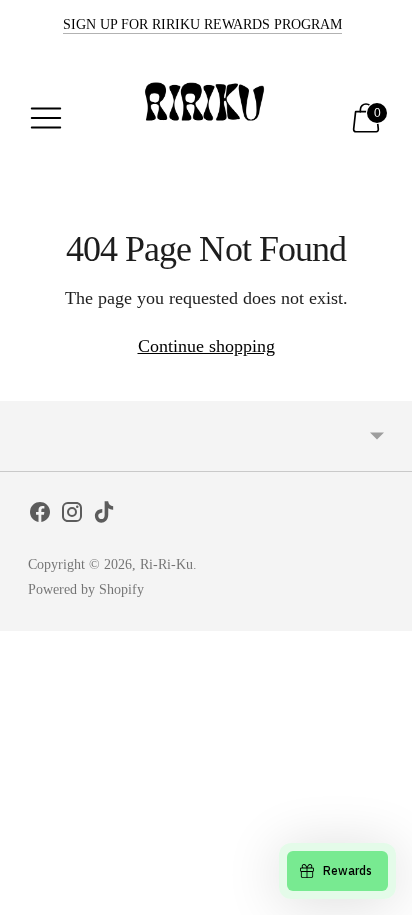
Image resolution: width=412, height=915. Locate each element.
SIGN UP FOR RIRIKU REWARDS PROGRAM (202, 24)
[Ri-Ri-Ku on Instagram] (72, 516)
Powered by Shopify (86, 589)
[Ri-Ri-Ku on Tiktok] (104, 516)
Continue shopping (206, 346)
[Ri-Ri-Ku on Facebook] (40, 516)
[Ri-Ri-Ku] (206, 118)
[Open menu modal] (46, 118)
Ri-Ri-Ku (166, 564)
